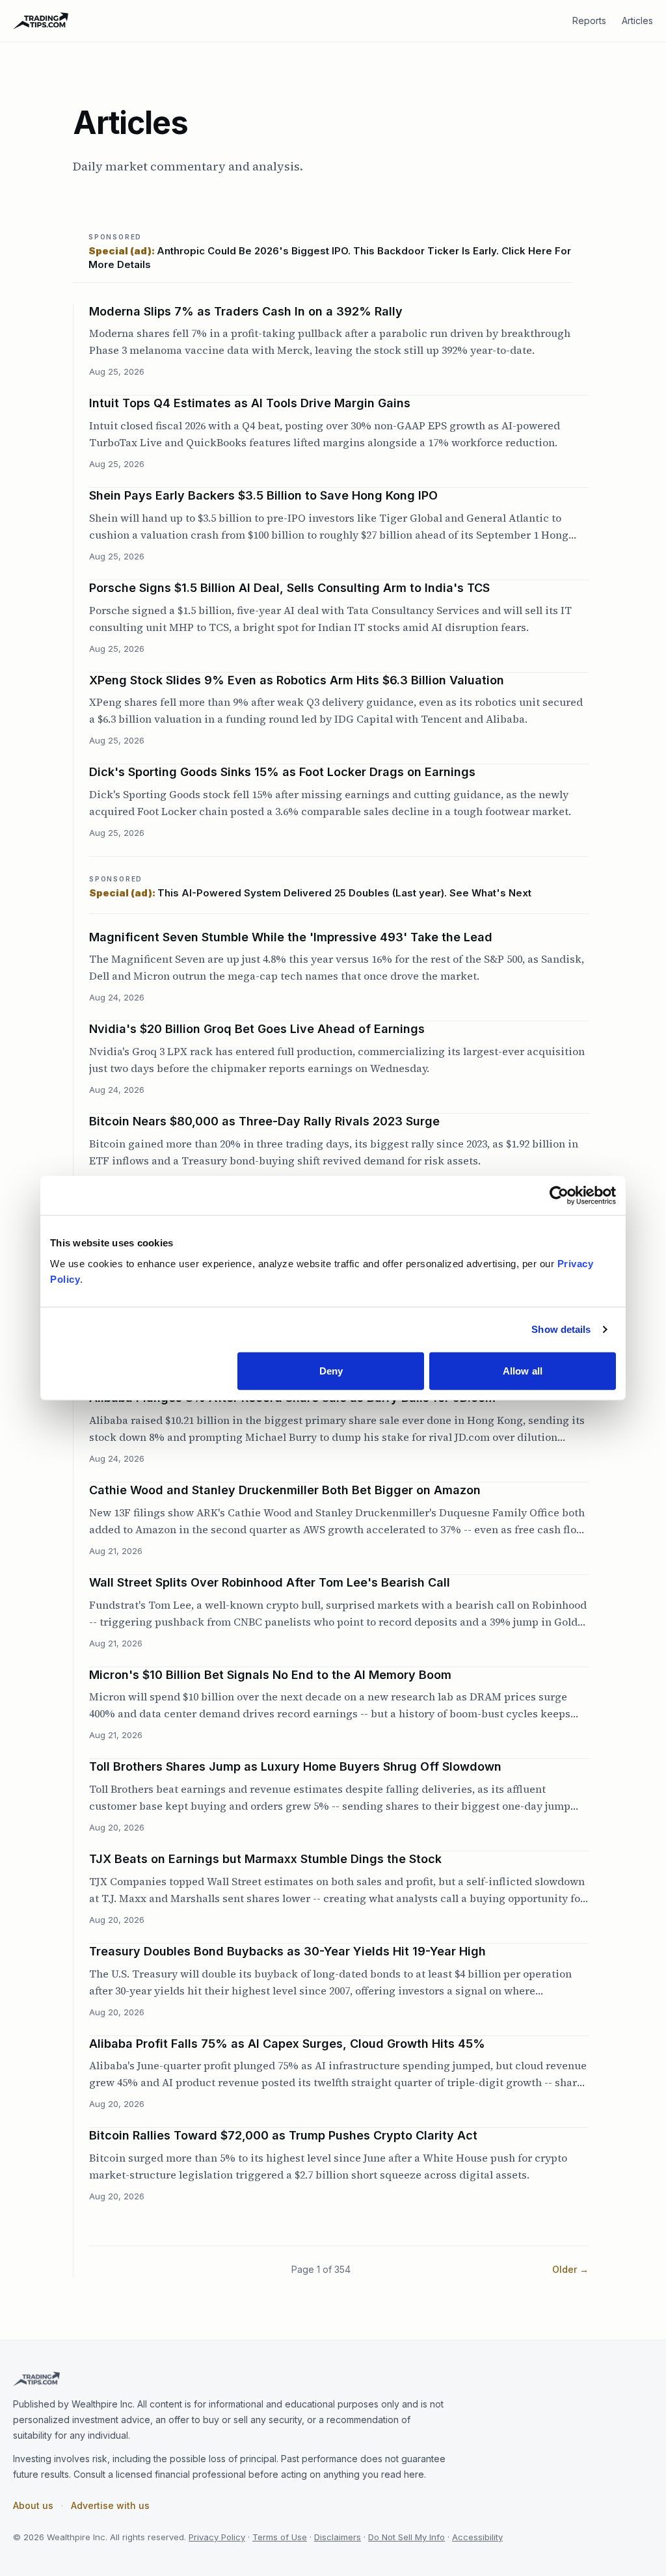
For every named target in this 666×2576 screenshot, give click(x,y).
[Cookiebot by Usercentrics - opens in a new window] (559, 1196)
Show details (561, 1329)
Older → (570, 2269)
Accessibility (477, 2537)
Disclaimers (338, 2537)
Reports (589, 20)
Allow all (523, 1370)
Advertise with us (110, 2505)
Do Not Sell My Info (406, 2537)
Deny (331, 1370)
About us (33, 2505)
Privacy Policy (217, 2537)
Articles (637, 20)
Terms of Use (280, 2537)
